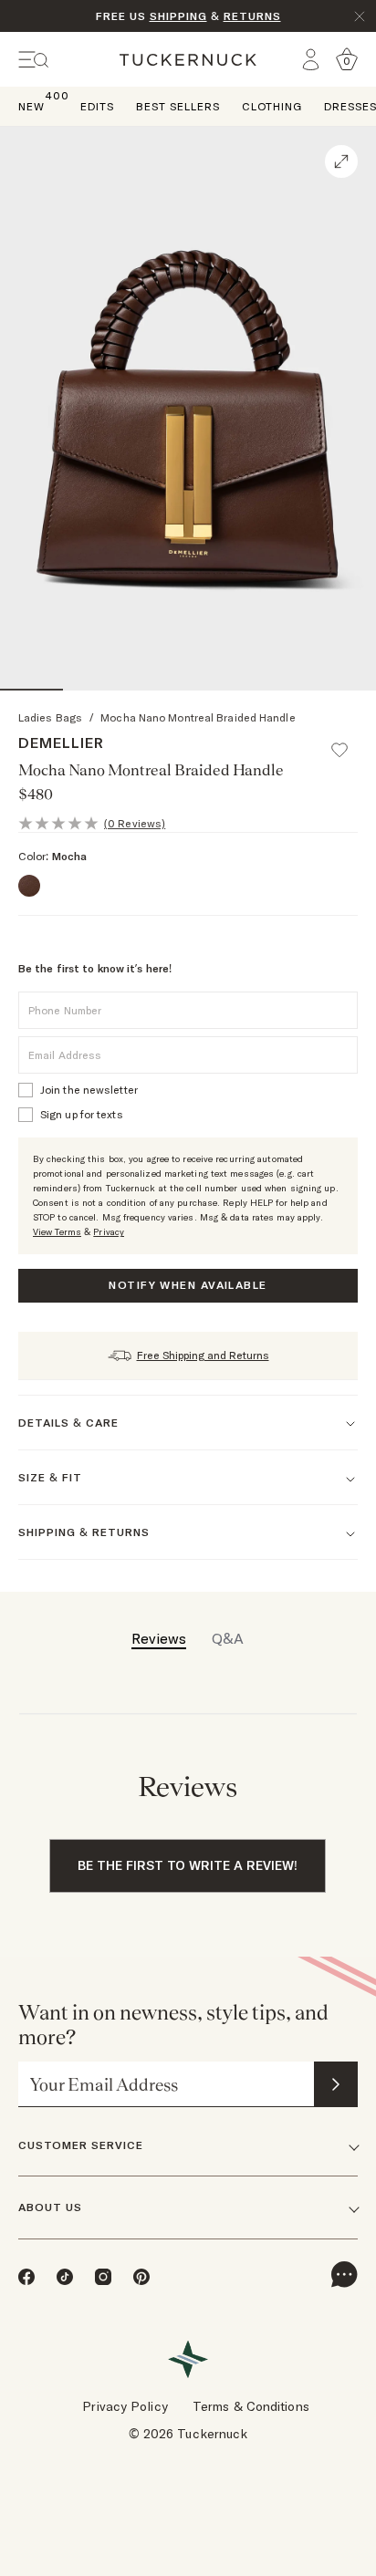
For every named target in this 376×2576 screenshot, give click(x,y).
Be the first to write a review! (188, 1865)
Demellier (61, 743)
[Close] (360, 16)
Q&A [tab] (228, 1638)
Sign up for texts (82, 1114)
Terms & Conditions (251, 2406)
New (31, 105)
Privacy (109, 1232)
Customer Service (81, 2145)
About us (50, 2207)
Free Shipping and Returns (203, 1355)
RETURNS (252, 16)
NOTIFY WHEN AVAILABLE (188, 1285)
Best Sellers (178, 106)
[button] (348, 742)
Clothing (272, 106)
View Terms (57, 1232)
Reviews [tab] (159, 1638)
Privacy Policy (125, 2406)
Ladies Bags (50, 717)
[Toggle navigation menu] (34, 60)
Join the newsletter (89, 1090)
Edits (97, 106)
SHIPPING (178, 16)
